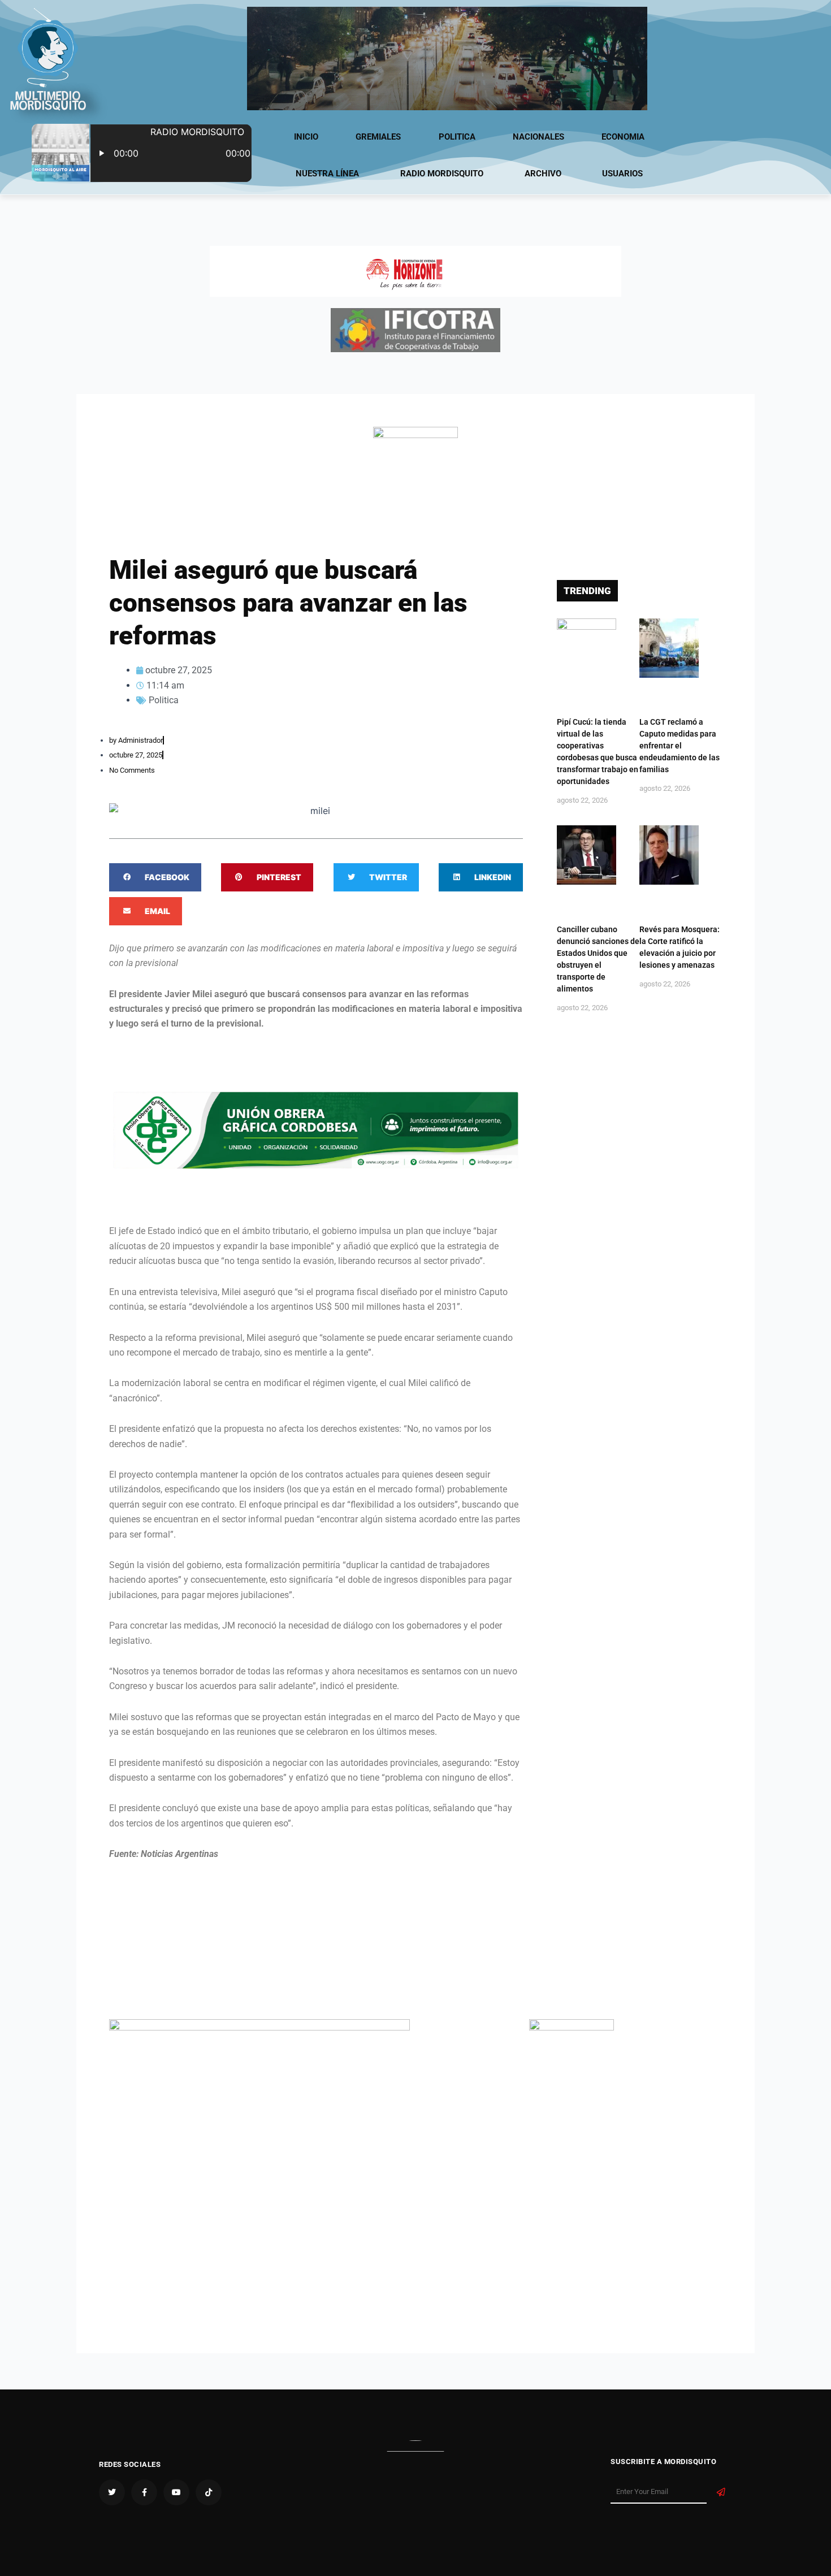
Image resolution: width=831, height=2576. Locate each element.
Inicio (306, 137)
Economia (623, 137)
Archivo (543, 174)
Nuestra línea (327, 174)
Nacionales (538, 137)
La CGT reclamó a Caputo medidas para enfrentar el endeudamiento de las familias (679, 746)
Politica (457, 137)
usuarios (622, 174)
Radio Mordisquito (442, 174)
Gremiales (378, 137)
